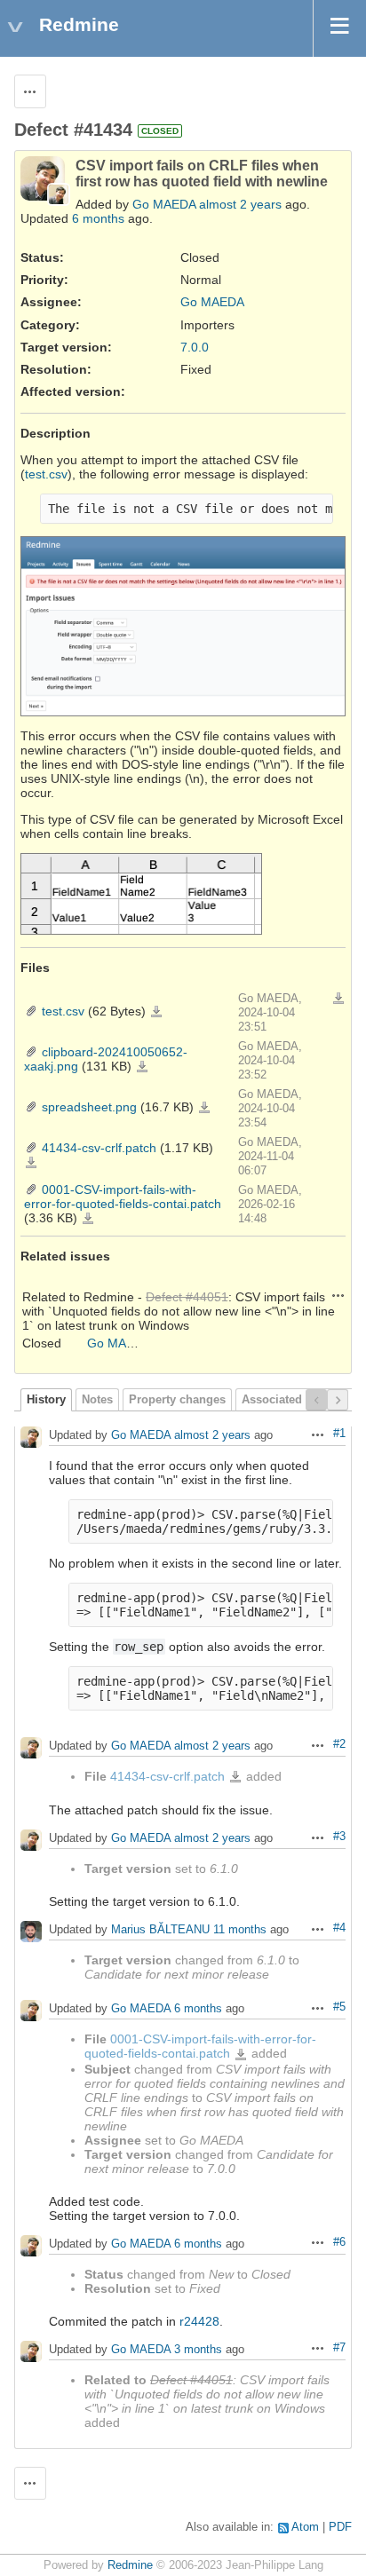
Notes (97, 1400)
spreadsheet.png (89, 1107)
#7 (339, 2348)
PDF (340, 2527)
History (46, 1400)
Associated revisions (299, 1400)
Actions (338, 1295)
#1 (339, 1434)
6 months (98, 218)
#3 (339, 1837)
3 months (198, 2349)
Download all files (338, 999)
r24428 (199, 2321)
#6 (339, 2242)
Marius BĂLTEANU (160, 1930)
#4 (339, 1928)
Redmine (130, 2565)
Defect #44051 (187, 1297)
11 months (240, 1930)
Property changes (177, 1400)
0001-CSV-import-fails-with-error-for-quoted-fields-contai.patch (123, 1197)
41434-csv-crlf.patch (99, 1148)
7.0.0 (195, 347)
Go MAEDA (164, 204)
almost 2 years (240, 204)
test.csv (46, 474)
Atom (305, 2527)
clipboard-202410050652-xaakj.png (142, 1067)
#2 (339, 1744)
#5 (339, 2007)
